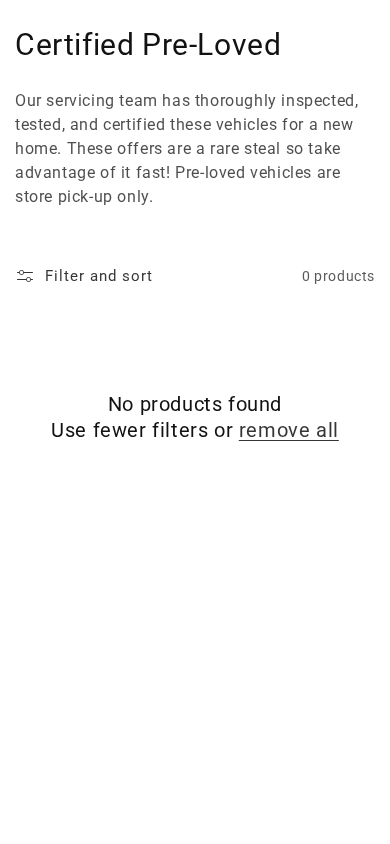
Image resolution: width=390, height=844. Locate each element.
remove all (289, 430)
